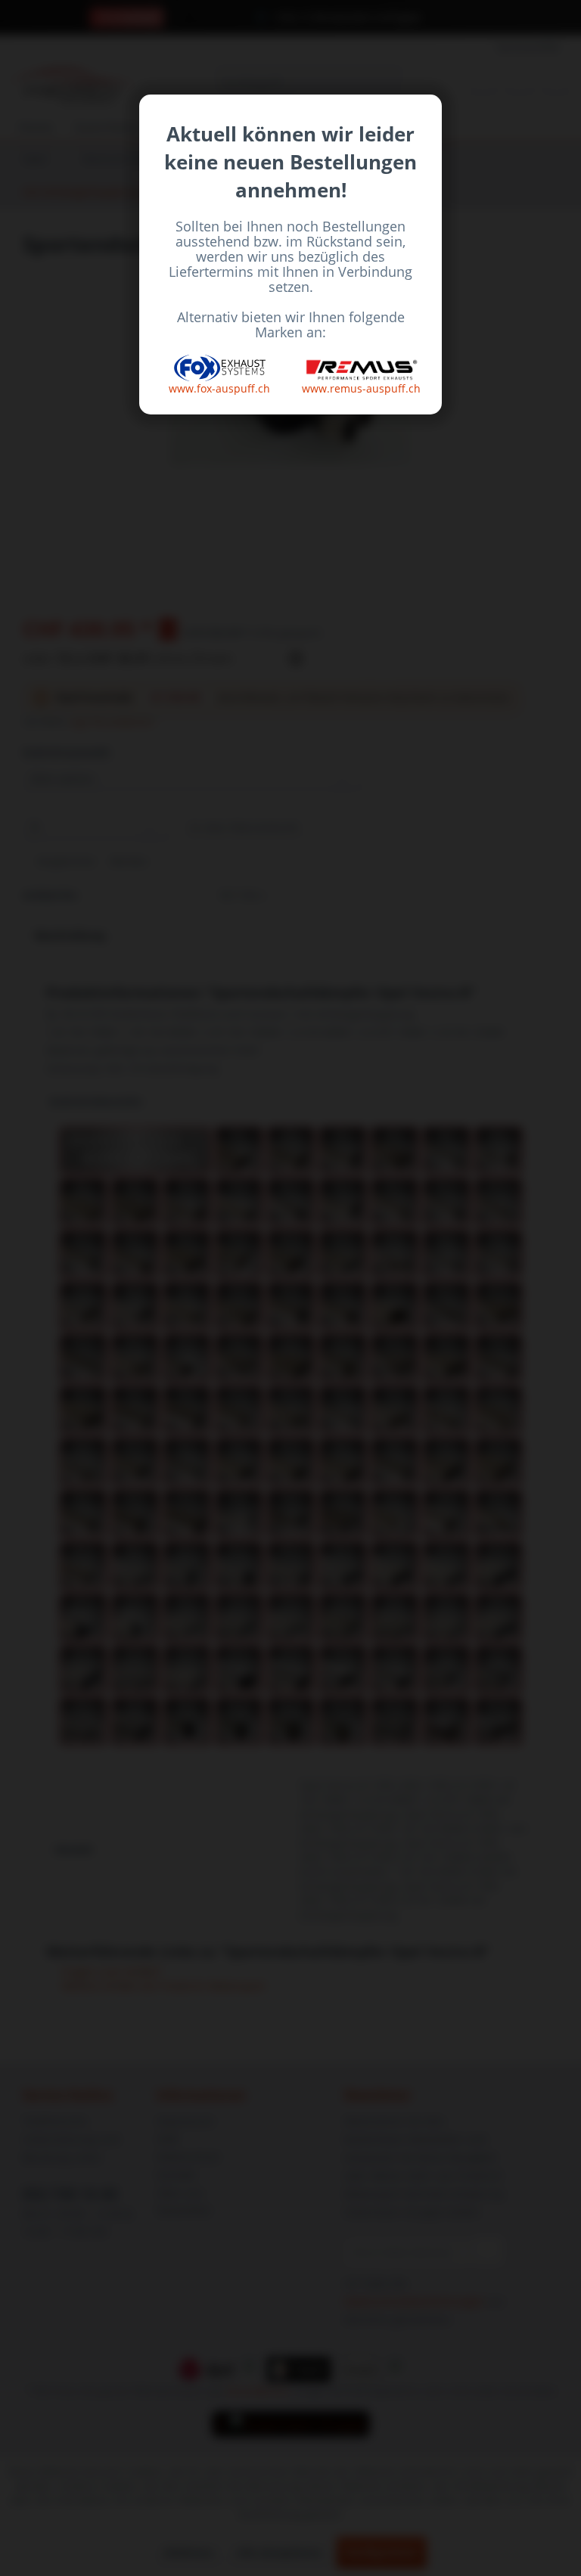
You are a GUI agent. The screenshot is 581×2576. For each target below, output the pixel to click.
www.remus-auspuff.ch (361, 388)
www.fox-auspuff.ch (219, 388)
